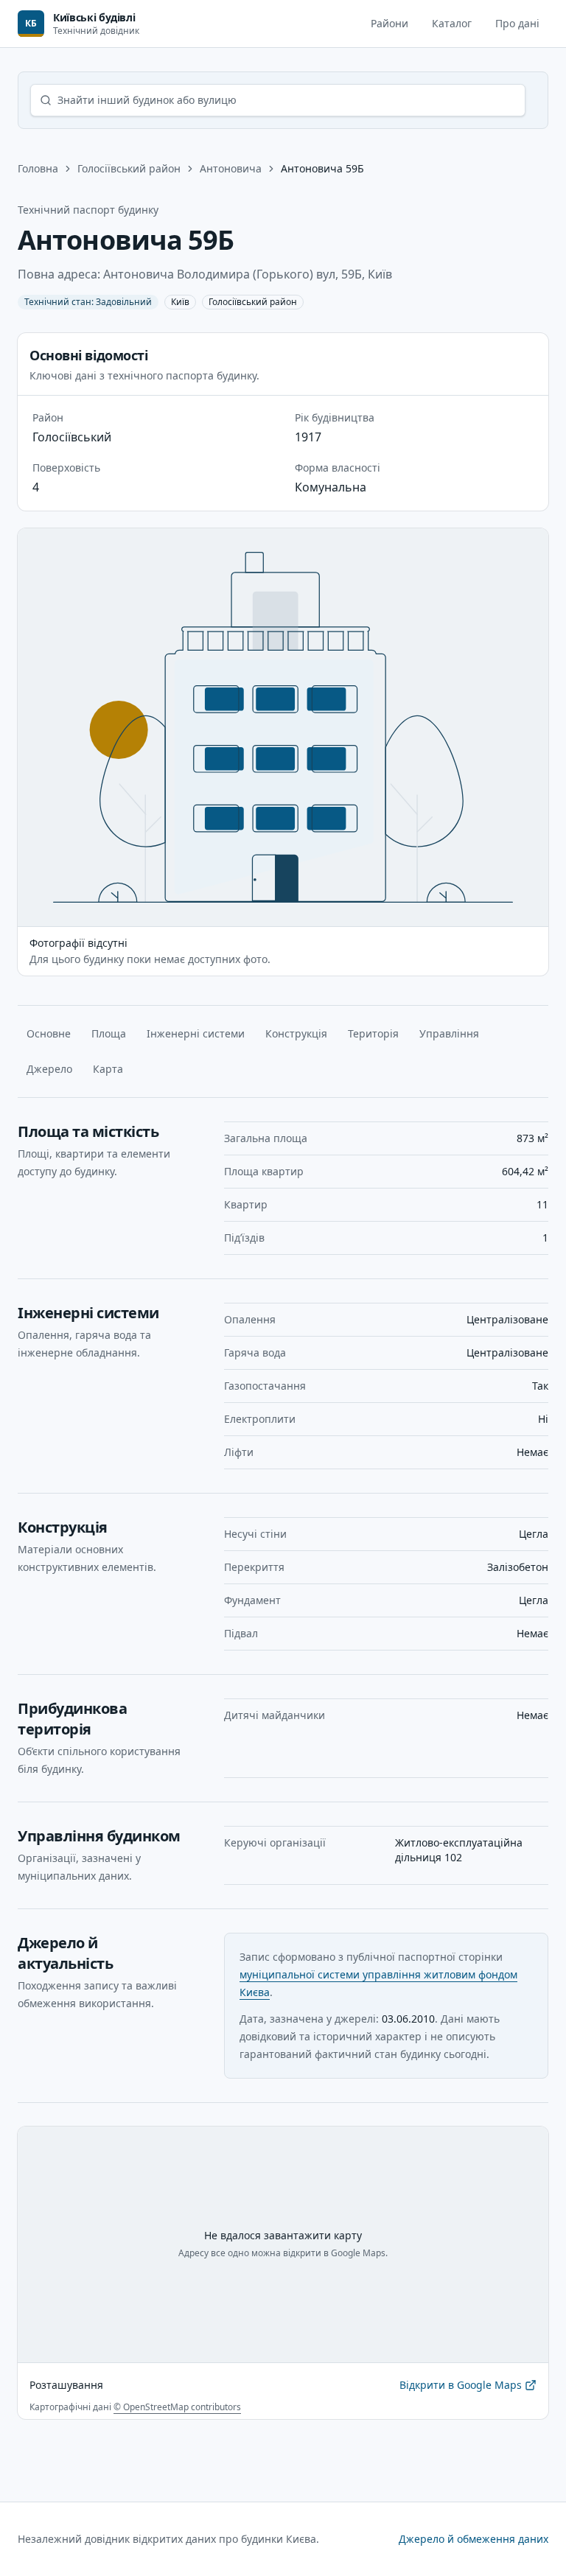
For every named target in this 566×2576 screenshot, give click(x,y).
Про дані (517, 23)
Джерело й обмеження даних (474, 2539)
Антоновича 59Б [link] (322, 168)
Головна (38, 168)
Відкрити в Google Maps (461, 2388)
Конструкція (296, 1033)
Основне (49, 1033)
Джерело (49, 1069)
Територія (373, 1033)
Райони (389, 23)
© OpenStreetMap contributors (177, 2407)
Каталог (452, 23)
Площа (109, 1033)
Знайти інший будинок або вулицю (147, 100)
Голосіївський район (129, 168)
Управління (449, 1033)
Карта (108, 1069)
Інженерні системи (196, 1033)
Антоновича (231, 168)
